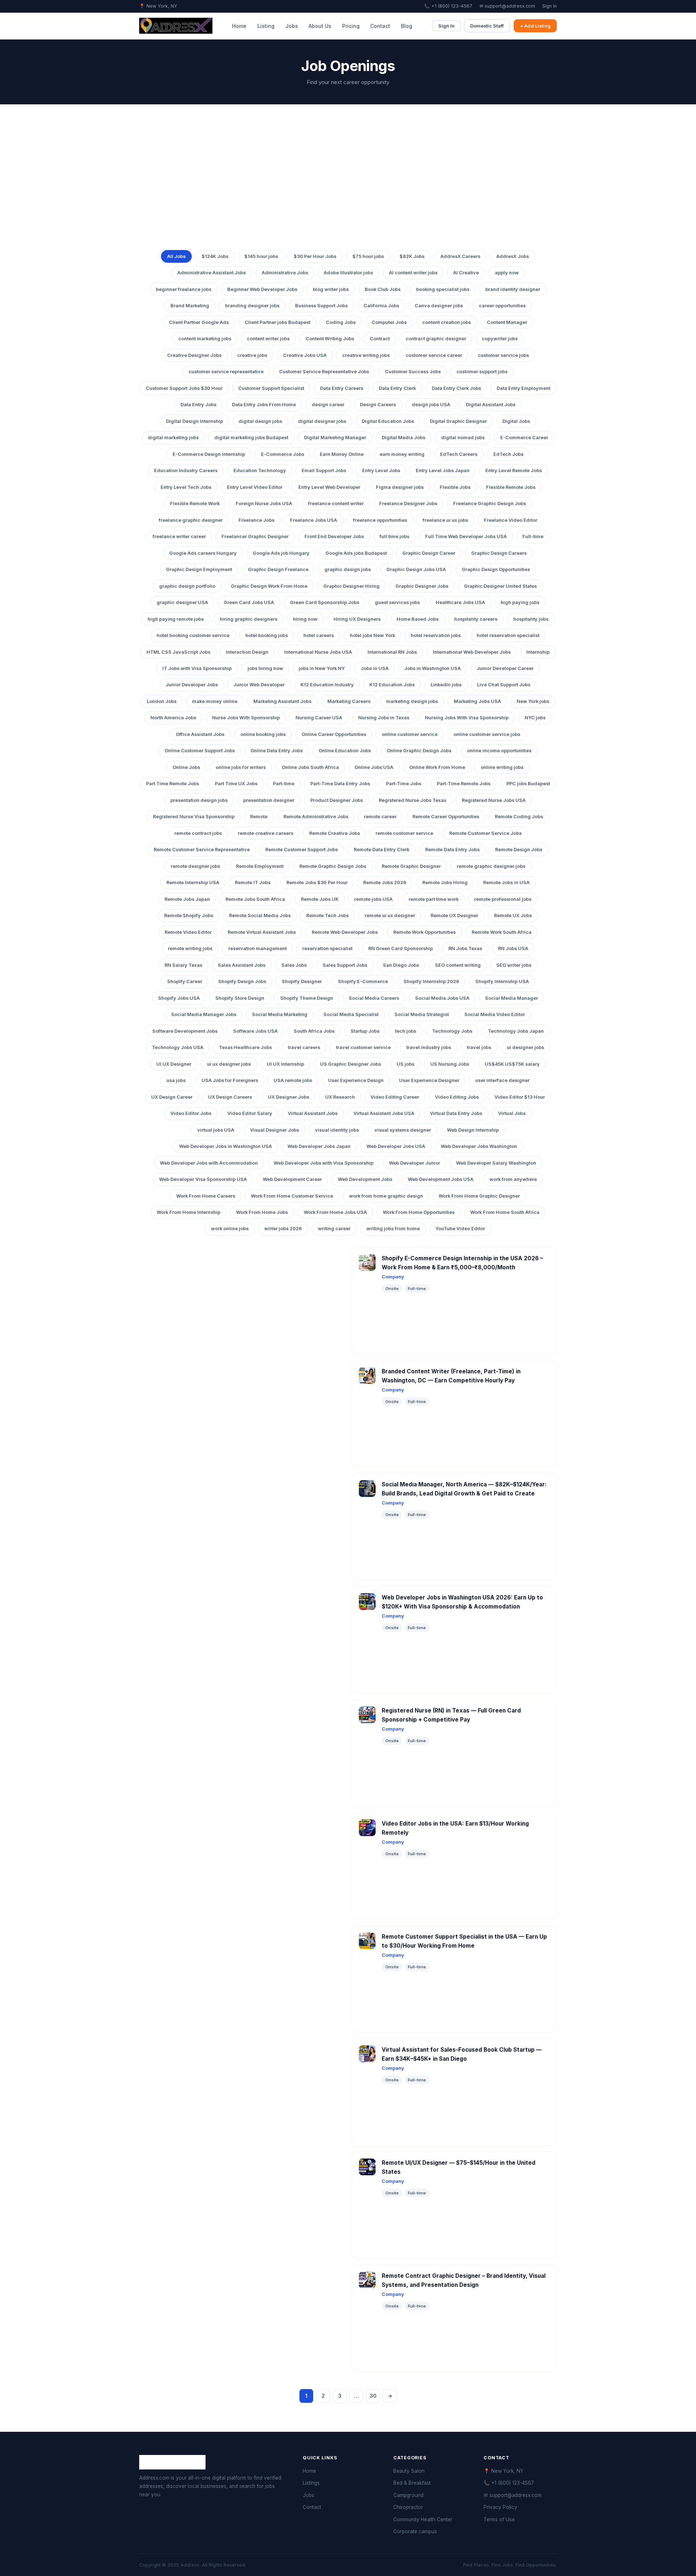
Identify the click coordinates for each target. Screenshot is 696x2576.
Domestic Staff (487, 26)
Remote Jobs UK (320, 899)
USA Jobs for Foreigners (230, 1080)
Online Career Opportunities (334, 734)
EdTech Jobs (508, 454)
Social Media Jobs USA (442, 998)
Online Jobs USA (374, 767)
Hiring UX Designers (357, 619)
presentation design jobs (199, 800)
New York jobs (533, 701)
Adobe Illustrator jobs (348, 273)
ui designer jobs (525, 1047)
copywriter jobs (500, 339)
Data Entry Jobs (198, 405)
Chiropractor (408, 2507)
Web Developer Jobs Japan (319, 1146)
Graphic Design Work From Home (269, 586)
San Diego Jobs (401, 965)
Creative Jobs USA (305, 355)
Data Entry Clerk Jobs (456, 388)
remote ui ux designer (390, 915)
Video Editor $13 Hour (520, 1097)
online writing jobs (502, 767)
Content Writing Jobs (330, 339)
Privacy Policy (500, 2507)
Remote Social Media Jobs (260, 915)
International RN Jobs (392, 652)
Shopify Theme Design (307, 998)
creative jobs (252, 355)
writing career (334, 1229)
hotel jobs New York (372, 635)
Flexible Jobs (455, 487)
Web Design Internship (473, 1130)
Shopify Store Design (240, 998)
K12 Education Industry (327, 685)
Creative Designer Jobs (194, 355)
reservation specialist (327, 948)
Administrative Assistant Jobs (212, 273)
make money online (215, 701)
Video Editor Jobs (191, 1113)
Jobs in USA (375, 668)
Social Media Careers (374, 998)
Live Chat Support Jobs (504, 685)
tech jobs (406, 1031)
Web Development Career (292, 1179)
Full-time (533, 536)
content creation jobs (447, 322)
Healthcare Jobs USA (460, 602)
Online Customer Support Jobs (200, 751)
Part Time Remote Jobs (173, 784)
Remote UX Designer (454, 915)
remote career (380, 817)
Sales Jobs (294, 965)
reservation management (258, 948)
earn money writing (402, 454)
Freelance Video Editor (511, 520)
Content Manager (507, 322)
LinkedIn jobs (446, 685)
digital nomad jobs (463, 438)
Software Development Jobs (185, 1031)
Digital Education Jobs (388, 421)
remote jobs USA (373, 899)
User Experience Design (356, 1080)
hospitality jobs (531, 619)
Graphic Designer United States (500, 586)
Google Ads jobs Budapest (356, 553)
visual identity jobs (337, 1130)
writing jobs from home (393, 1229)
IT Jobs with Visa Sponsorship (197, 668)
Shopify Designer (302, 981)
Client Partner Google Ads (199, 322)
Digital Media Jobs (403, 438)
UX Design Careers (230, 1097)
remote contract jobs (198, 833)
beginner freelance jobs (184, 289)
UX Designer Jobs (289, 1097)
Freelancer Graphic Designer (255, 536)
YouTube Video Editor (460, 1229)
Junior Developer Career (505, 668)
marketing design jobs (412, 701)
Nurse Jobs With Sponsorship (246, 718)
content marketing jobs (205, 339)
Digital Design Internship (194, 421)
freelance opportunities (380, 520)
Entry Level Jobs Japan (443, 471)
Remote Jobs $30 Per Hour (317, 883)
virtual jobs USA (216, 1130)
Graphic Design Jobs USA (416, 569)
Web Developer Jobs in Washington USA (225, 1146)
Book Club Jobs (383, 289)
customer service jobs (503, 355)
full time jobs (394, 536)
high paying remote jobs (176, 619)
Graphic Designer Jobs (422, 586)
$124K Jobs (215, 256)
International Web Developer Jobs (472, 652)
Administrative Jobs (285, 273)
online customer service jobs (487, 734)
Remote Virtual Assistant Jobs (262, 932)
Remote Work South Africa (502, 932)
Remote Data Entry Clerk (382, 850)
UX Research (340, 1097)
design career (328, 405)
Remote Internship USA (193, 883)
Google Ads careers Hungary (203, 553)
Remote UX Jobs (513, 915)
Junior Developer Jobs (192, 685)
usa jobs (176, 1080)
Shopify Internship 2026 (431, 981)
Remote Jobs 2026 (385, 883)
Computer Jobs (389, 322)
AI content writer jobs (413, 273)
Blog (407, 26)
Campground (408, 2495)
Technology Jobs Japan (516, 1031)
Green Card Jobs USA (249, 602)
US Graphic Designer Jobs (351, 1064)
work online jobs (230, 1229)
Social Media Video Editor (495, 1014)
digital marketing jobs (173, 438)
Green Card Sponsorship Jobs (325, 602)
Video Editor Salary (250, 1113)
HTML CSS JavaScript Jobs (178, 652)
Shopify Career (185, 981)
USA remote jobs (293, 1080)
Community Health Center (423, 2519)
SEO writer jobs (514, 965)
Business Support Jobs (321, 306)
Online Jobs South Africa (310, 767)
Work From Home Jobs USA (335, 1212)
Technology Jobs (452, 1031)
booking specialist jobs (443, 289)
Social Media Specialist (351, 1014)
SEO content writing (458, 965)
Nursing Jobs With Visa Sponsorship (467, 718)
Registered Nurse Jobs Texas (413, 800)
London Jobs (162, 701)
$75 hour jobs (368, 256)
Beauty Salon (409, 2471)
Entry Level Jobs (381, 471)
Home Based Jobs (418, 619)
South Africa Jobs (314, 1031)
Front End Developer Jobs (334, 536)
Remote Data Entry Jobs (452, 850)
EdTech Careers (459, 454)
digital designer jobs (322, 421)
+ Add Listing (535, 26)
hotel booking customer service (193, 635)
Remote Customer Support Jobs (302, 850)
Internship (538, 652)
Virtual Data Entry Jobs (456, 1113)
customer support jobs (482, 372)
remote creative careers (266, 833)
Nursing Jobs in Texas (384, 718)
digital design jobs (260, 421)
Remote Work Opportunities (424, 932)
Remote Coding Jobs (519, 817)
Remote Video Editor (188, 932)
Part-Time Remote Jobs (464, 784)
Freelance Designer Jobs (408, 503)
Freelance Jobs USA (314, 520)
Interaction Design (247, 652)
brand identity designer (513, 289)
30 (373, 2396)
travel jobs (479, 1047)
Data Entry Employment (523, 388)
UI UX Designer (174, 1064)
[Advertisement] (348, 188)
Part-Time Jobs (404, 784)
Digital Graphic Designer (458, 421)
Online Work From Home (437, 767)
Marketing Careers (349, 701)
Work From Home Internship (188, 1212)
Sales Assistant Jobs (242, 965)
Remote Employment (260, 866)
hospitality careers (476, 619)
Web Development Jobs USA (441, 1179)
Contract (380, 339)
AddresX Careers (460, 256)
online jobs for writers (241, 767)
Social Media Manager (511, 998)
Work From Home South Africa (505, 1212)
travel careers (304, 1047)
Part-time (284, 784)
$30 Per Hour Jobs (315, 256)
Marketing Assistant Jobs (282, 701)
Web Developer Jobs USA (396, 1146)
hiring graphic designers (248, 619)
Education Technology (260, 471)
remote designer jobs (195, 866)
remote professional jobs (503, 899)
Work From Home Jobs (262, 1212)
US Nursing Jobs (450, 1064)
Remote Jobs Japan (187, 899)
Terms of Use (499, 2519)
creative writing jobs (366, 355)
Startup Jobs (365, 1031)
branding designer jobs (252, 306)
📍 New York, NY (504, 2471)
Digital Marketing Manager (335, 438)
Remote (259, 817)
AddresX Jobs (513, 256)
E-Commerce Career (524, 438)
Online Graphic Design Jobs (419, 751)
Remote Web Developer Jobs (345, 932)
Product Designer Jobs (337, 800)
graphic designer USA (182, 602)
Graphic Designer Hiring (351, 586)
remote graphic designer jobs (491, 866)
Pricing (351, 26)
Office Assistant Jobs (200, 734)
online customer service (410, 734)
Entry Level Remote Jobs (514, 471)
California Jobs (381, 306)
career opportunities (502, 306)
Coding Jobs (341, 322)
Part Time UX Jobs (236, 784)
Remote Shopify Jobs (189, 915)
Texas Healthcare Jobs (245, 1047)
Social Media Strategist (422, 1014)
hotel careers (319, 635)
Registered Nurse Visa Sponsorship (194, 817)
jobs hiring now (265, 668)
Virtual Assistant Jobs (313, 1113)
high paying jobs (520, 602)
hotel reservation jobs (436, 635)
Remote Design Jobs (519, 850)
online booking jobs (263, 734)
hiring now (305, 619)
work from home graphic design (386, 1196)
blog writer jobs (331, 289)
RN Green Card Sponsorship (401, 948)
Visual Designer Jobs (275, 1130)
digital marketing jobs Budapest (251, 438)
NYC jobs (535, 718)
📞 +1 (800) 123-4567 (448, 6)
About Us (320, 26)
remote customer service (404, 833)
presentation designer (269, 800)
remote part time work (434, 899)
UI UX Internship (285, 1064)
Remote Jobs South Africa (255, 899)
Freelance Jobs (256, 520)
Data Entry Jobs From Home (264, 405)
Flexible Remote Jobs (511, 487)
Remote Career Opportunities (446, 817)
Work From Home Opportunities (419, 1212)
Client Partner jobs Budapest (277, 322)
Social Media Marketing (280, 1014)
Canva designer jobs (439, 306)
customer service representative (226, 372)
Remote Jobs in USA (506, 883)
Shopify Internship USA (502, 981)
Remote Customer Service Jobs (485, 833)
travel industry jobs (429, 1047)
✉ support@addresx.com (507, 6)
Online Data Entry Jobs (277, 751)
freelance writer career (179, 536)
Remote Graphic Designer (411, 866)
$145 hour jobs (261, 256)
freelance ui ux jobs (445, 520)
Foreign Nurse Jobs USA (264, 503)
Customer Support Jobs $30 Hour (184, 388)
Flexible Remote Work (195, 503)
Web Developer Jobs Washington (479, 1146)
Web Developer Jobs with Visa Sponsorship (324, 1163)
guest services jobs (397, 602)
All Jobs (176, 256)
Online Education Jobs (345, 751)
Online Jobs (186, 767)
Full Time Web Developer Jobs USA (466, 536)
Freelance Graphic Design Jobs (490, 503)
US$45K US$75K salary (512, 1064)
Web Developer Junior (415, 1163)
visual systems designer (403, 1130)
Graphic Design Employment (199, 569)
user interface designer (502, 1080)
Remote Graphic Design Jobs (333, 866)
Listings (311, 2483)
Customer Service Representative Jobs (324, 372)
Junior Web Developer (259, 685)
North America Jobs (173, 718)
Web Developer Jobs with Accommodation (209, 1163)
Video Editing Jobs (457, 1097)
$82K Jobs (412, 256)
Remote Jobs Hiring (445, 883)
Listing (266, 26)
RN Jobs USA (513, 948)
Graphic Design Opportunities (496, 569)
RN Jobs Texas (465, 948)
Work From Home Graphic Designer (479, 1196)
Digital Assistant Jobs (491, 405)
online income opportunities (499, 751)
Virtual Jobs (512, 1113)
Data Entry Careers (342, 388)
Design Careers (378, 405)
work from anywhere (513, 1179)
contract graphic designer (436, 339)
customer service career (434, 355)
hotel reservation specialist (508, 635)
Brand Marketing (190, 306)
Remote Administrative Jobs (316, 817)
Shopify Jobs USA (179, 998)
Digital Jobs (516, 421)
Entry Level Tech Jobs (186, 487)
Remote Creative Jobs (335, 833)
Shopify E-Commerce (363, 981)
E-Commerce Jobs (283, 454)
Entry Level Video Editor (255, 487)
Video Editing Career (395, 1097)
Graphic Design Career (429, 553)
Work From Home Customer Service (292, 1196)
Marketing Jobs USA (477, 701)
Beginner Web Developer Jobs (262, 289)
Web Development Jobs (365, 1179)
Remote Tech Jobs (328, 915)
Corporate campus (415, 2531)
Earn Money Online (342, 454)
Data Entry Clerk (397, 388)
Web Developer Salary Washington (496, 1163)
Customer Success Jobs (413, 372)
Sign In (550, 6)
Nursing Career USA (319, 718)
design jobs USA (431, 405)
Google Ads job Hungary (281, 553)
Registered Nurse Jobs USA (494, 800)
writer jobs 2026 (283, 1229)
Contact (380, 26)
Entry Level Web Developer (329, 487)
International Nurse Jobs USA (318, 652)
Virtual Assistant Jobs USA (384, 1113)
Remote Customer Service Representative (202, 850)
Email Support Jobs (324, 471)
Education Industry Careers (186, 471)
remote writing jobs (190, 948)
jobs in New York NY (322, 668)
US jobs (405, 1064)
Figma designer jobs (400, 487)
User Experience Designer (429, 1080)
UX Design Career (172, 1097)
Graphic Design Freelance (278, 569)
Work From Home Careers (206, 1196)
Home (239, 26)
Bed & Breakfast (412, 2483)
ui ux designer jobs (229, 1064)
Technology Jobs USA (178, 1047)
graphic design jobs (348, 569)
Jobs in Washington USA (432, 668)
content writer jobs (268, 339)
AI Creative (466, 273)
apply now (507, 273)
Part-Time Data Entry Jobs (340, 784)
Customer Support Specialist (271, 388)
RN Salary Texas (183, 965)
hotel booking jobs (267, 635)
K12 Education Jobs (392, 685)
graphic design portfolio (187, 586)
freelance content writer (336, 503)
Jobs (292, 26)
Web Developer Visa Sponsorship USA (203, 1179)
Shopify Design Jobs (242, 981)
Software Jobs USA (255, 1031)
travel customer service (363, 1047)
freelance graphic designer (191, 520)
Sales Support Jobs (345, 965)
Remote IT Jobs (253, 883)
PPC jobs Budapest (528, 784)
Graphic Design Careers (499, 553)
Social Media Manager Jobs (204, 1014)
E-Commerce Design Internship (209, 454)
